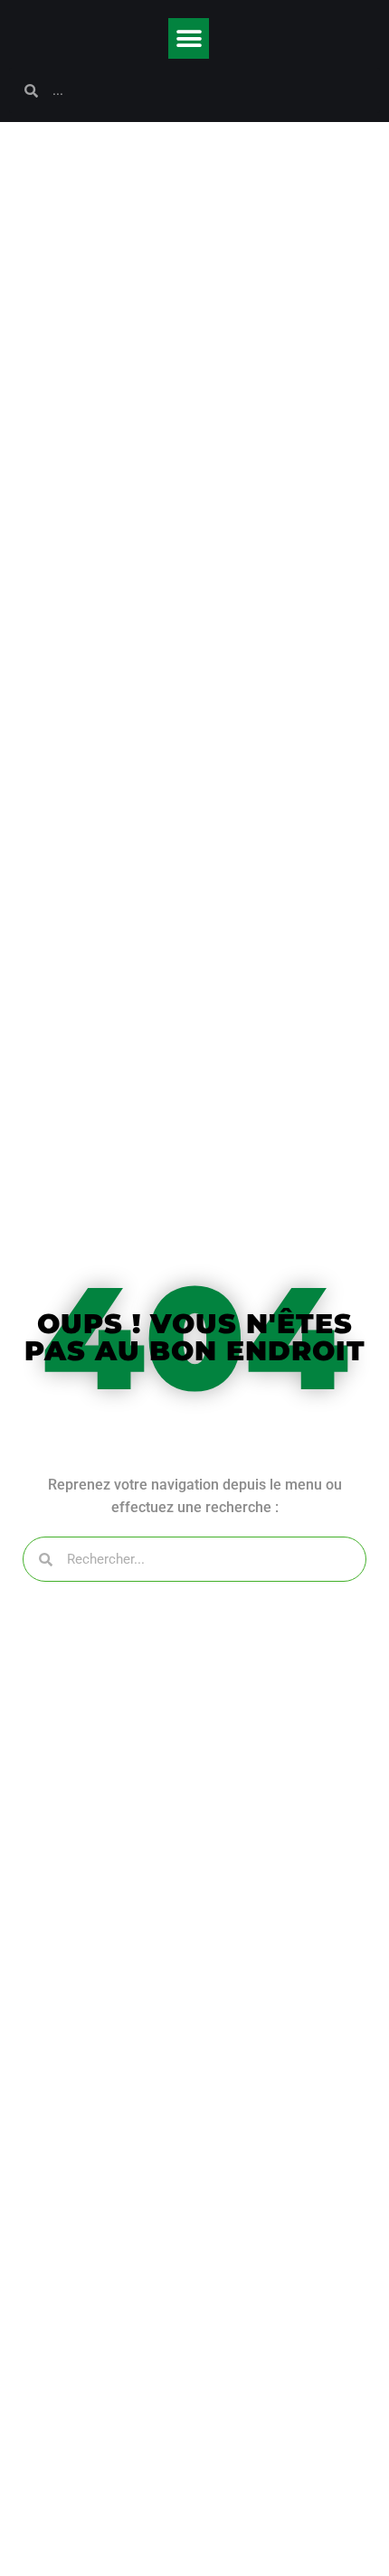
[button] (189, 38)
